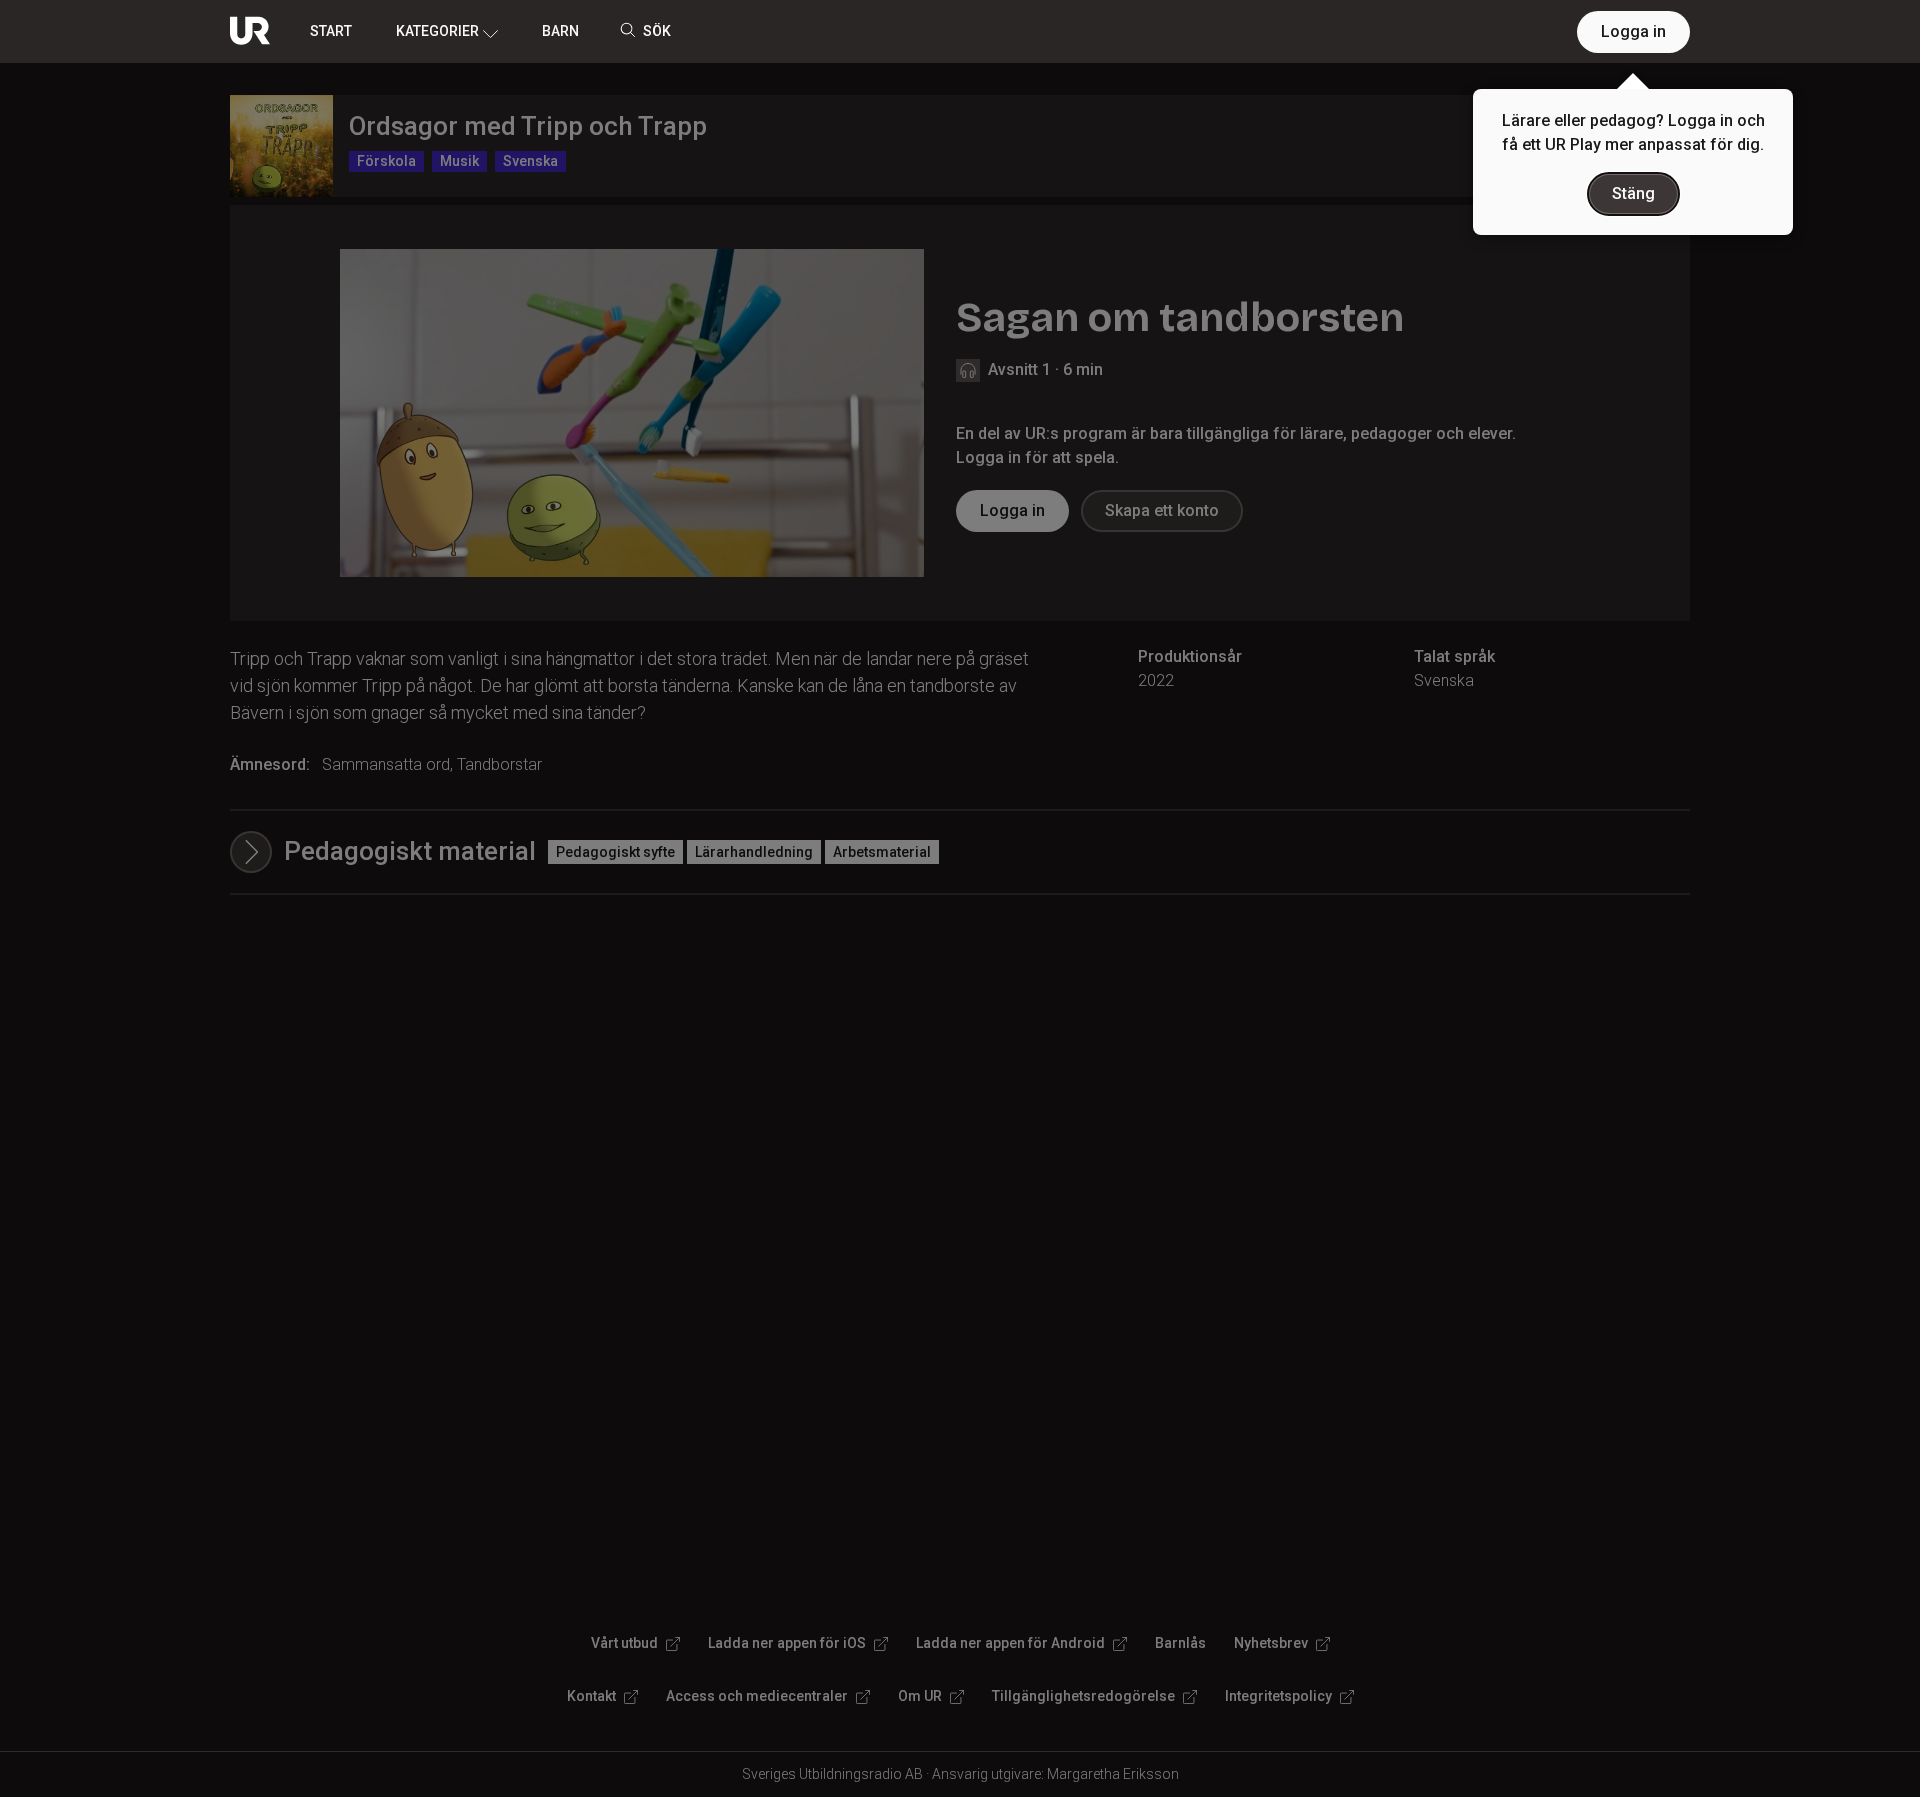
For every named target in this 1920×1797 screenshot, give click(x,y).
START (331, 31)
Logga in (1633, 31)
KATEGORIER (437, 31)
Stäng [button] (1633, 193)
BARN (560, 31)
